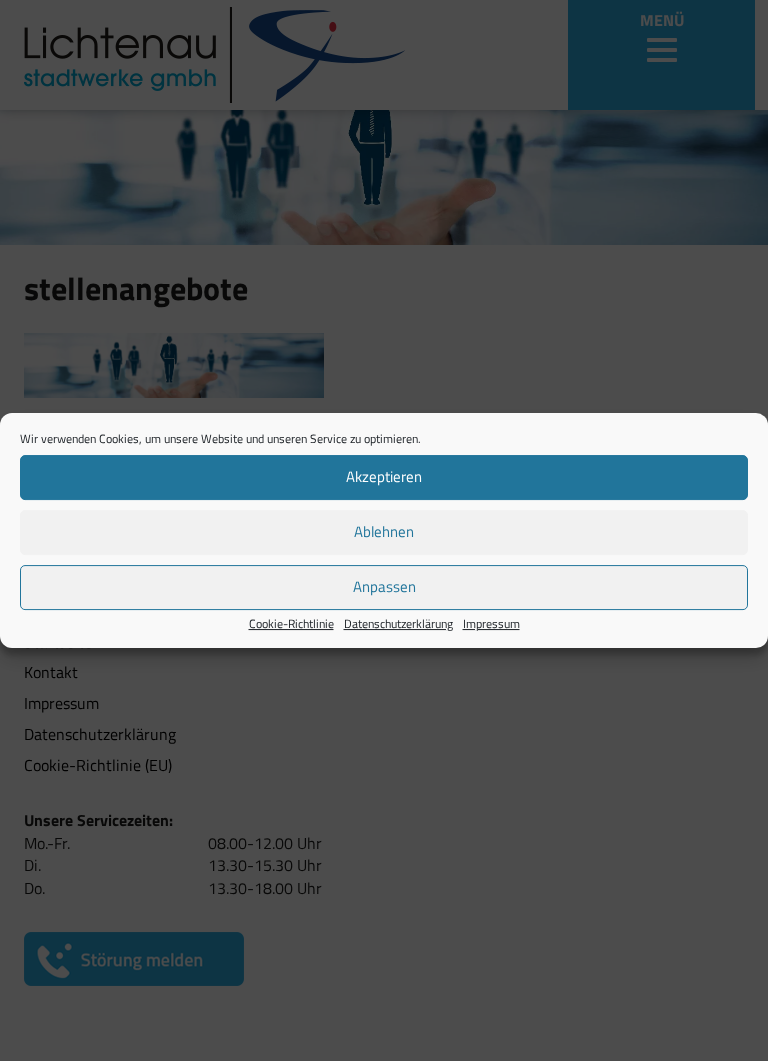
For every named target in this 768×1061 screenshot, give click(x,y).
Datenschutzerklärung (398, 623)
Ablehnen (384, 531)
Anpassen (384, 586)
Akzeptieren (384, 476)
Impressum (491, 623)
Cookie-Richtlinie (291, 623)
